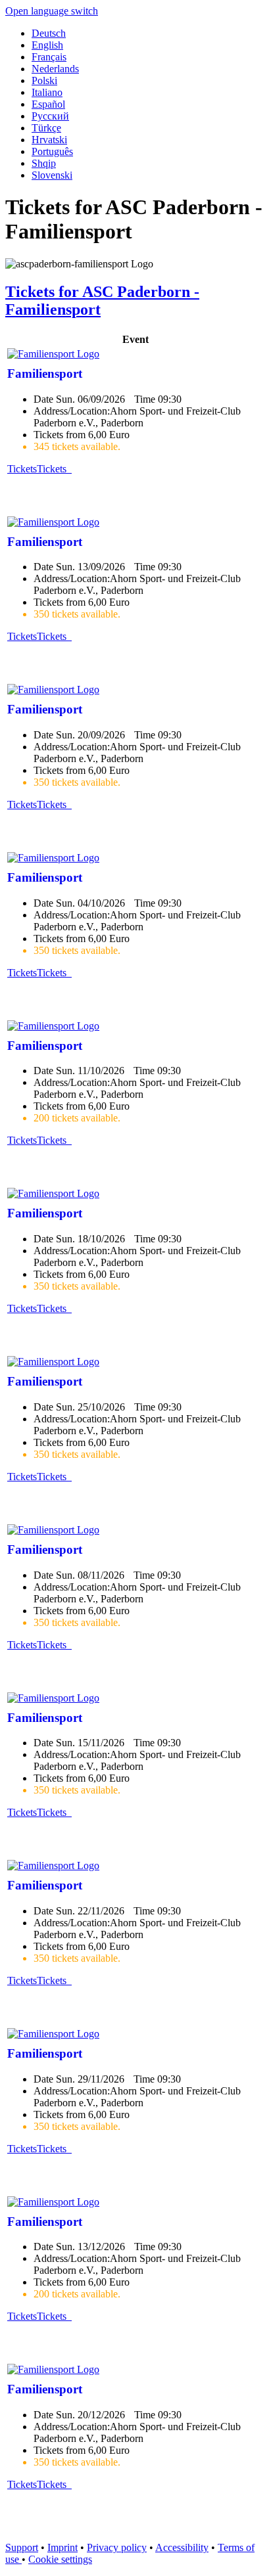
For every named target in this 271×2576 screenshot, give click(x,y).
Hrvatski (49, 140)
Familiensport (45, 373)
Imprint (62, 2547)
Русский (50, 116)
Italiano (47, 92)
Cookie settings (60, 2559)
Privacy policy (117, 2547)
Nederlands (55, 69)
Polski (44, 80)
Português (52, 151)
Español (48, 104)
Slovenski (52, 175)
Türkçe (46, 128)
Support (22, 2547)
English (47, 45)
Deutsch (49, 33)
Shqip (44, 163)
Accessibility (182, 2547)
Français (49, 57)
